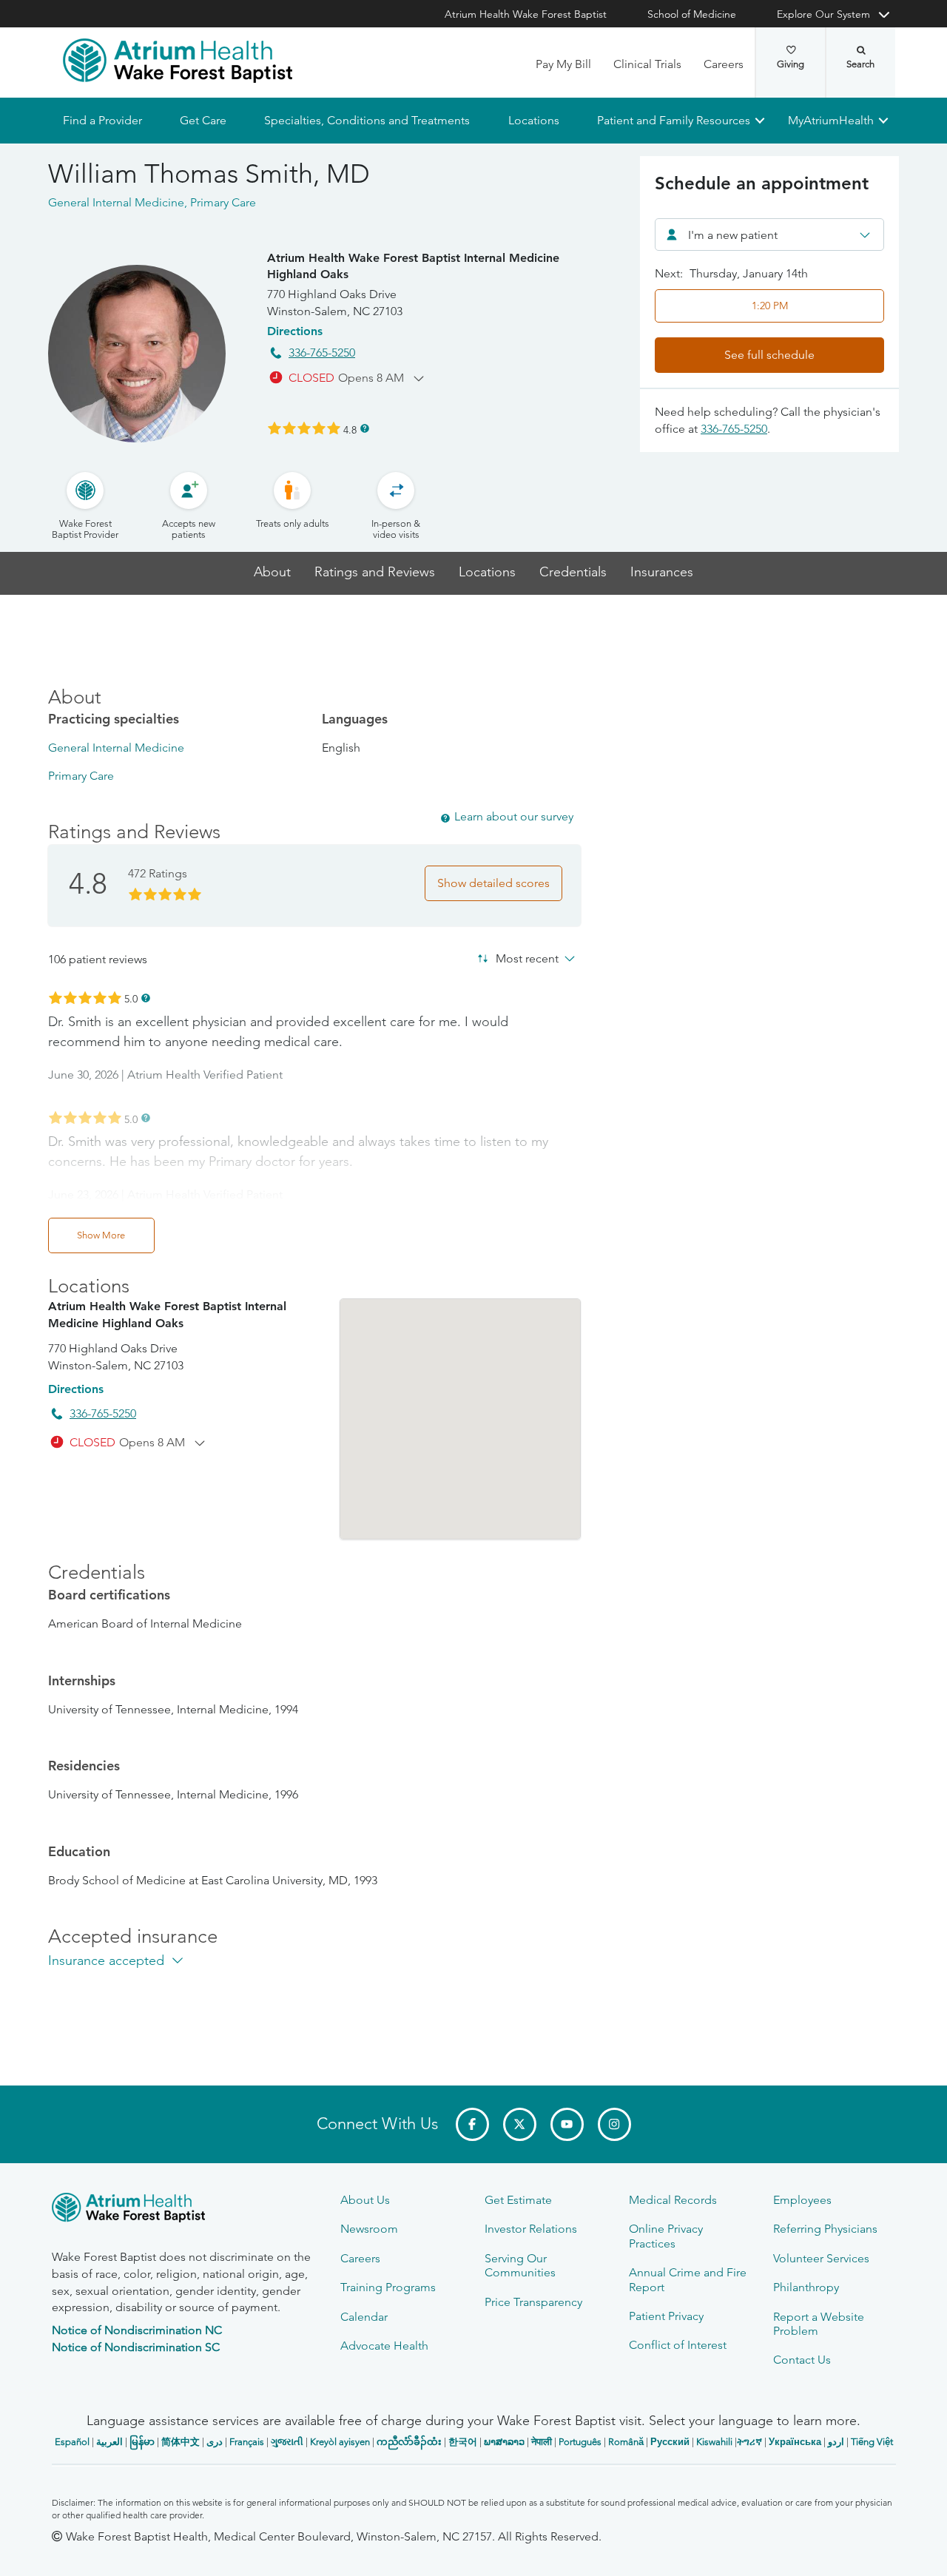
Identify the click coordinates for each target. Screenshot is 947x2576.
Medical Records (673, 2200)
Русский (670, 2442)
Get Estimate (518, 2200)
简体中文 (181, 2442)
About (272, 572)
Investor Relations (531, 2229)
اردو (836, 2442)
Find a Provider (102, 120)
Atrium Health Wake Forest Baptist (526, 14)
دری (215, 2442)
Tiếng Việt (872, 2442)
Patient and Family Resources (673, 120)
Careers (724, 64)
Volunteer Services (821, 2258)
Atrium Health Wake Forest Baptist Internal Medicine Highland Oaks (413, 266)
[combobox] (769, 235)
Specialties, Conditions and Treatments (367, 120)
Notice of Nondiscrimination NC (137, 2330)
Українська (795, 2442)
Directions (295, 331)
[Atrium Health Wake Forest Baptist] (178, 61)
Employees (802, 2200)
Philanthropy (806, 2287)
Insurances (662, 572)
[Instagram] (614, 2124)
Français (247, 2442)
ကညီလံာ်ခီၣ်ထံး (409, 2442)
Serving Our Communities (520, 2265)
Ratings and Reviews (375, 572)
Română (626, 2442)
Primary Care (81, 776)
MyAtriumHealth (831, 120)
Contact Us (802, 2360)
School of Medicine (692, 14)
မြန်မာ (142, 2442)
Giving (791, 64)
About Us (365, 2200)
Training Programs (388, 2287)
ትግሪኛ (749, 2442)
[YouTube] (567, 2124)
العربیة (109, 2442)
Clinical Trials (647, 64)
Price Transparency (533, 2302)
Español (72, 2442)
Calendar (364, 2317)
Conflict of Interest (678, 2345)
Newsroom (369, 2229)
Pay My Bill (563, 64)
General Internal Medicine (116, 748)
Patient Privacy (666, 2316)
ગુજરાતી (287, 2442)
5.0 (131, 998)
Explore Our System (823, 14)
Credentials (573, 572)
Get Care (203, 120)
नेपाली (542, 2442)
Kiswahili (714, 2442)
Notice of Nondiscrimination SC (136, 2347)
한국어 (463, 2442)
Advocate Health (384, 2346)
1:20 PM (770, 306)
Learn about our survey (514, 816)
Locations (533, 120)
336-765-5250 (322, 353)
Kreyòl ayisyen (340, 2442)
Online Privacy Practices (666, 2236)
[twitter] (520, 2124)
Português (580, 2442)
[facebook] (472, 2124)
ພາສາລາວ (504, 2442)
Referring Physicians (825, 2229)
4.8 (350, 429)
